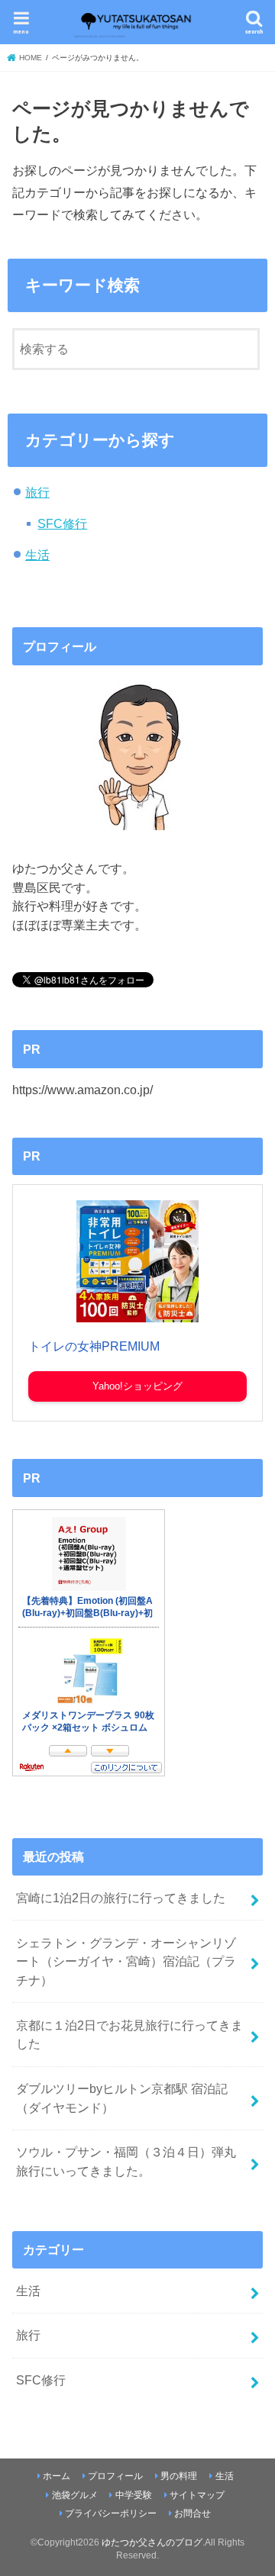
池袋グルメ (75, 2495)
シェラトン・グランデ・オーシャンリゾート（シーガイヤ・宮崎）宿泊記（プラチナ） (126, 1961)
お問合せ (192, 2513)
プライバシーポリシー (111, 2513)
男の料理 (179, 2476)
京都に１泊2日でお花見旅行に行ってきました (129, 2035)
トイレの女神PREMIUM (94, 1346)
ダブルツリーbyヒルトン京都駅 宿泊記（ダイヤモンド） (122, 2098)
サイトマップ (197, 2495)
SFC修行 (62, 523)
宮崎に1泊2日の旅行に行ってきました (121, 1898)
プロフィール (115, 2476)
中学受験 (134, 2495)
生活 (37, 555)
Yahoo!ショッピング (137, 1386)
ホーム (57, 2476)
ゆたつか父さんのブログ (152, 2542)
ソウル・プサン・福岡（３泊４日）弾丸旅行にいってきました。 (126, 2161)
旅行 (37, 492)
